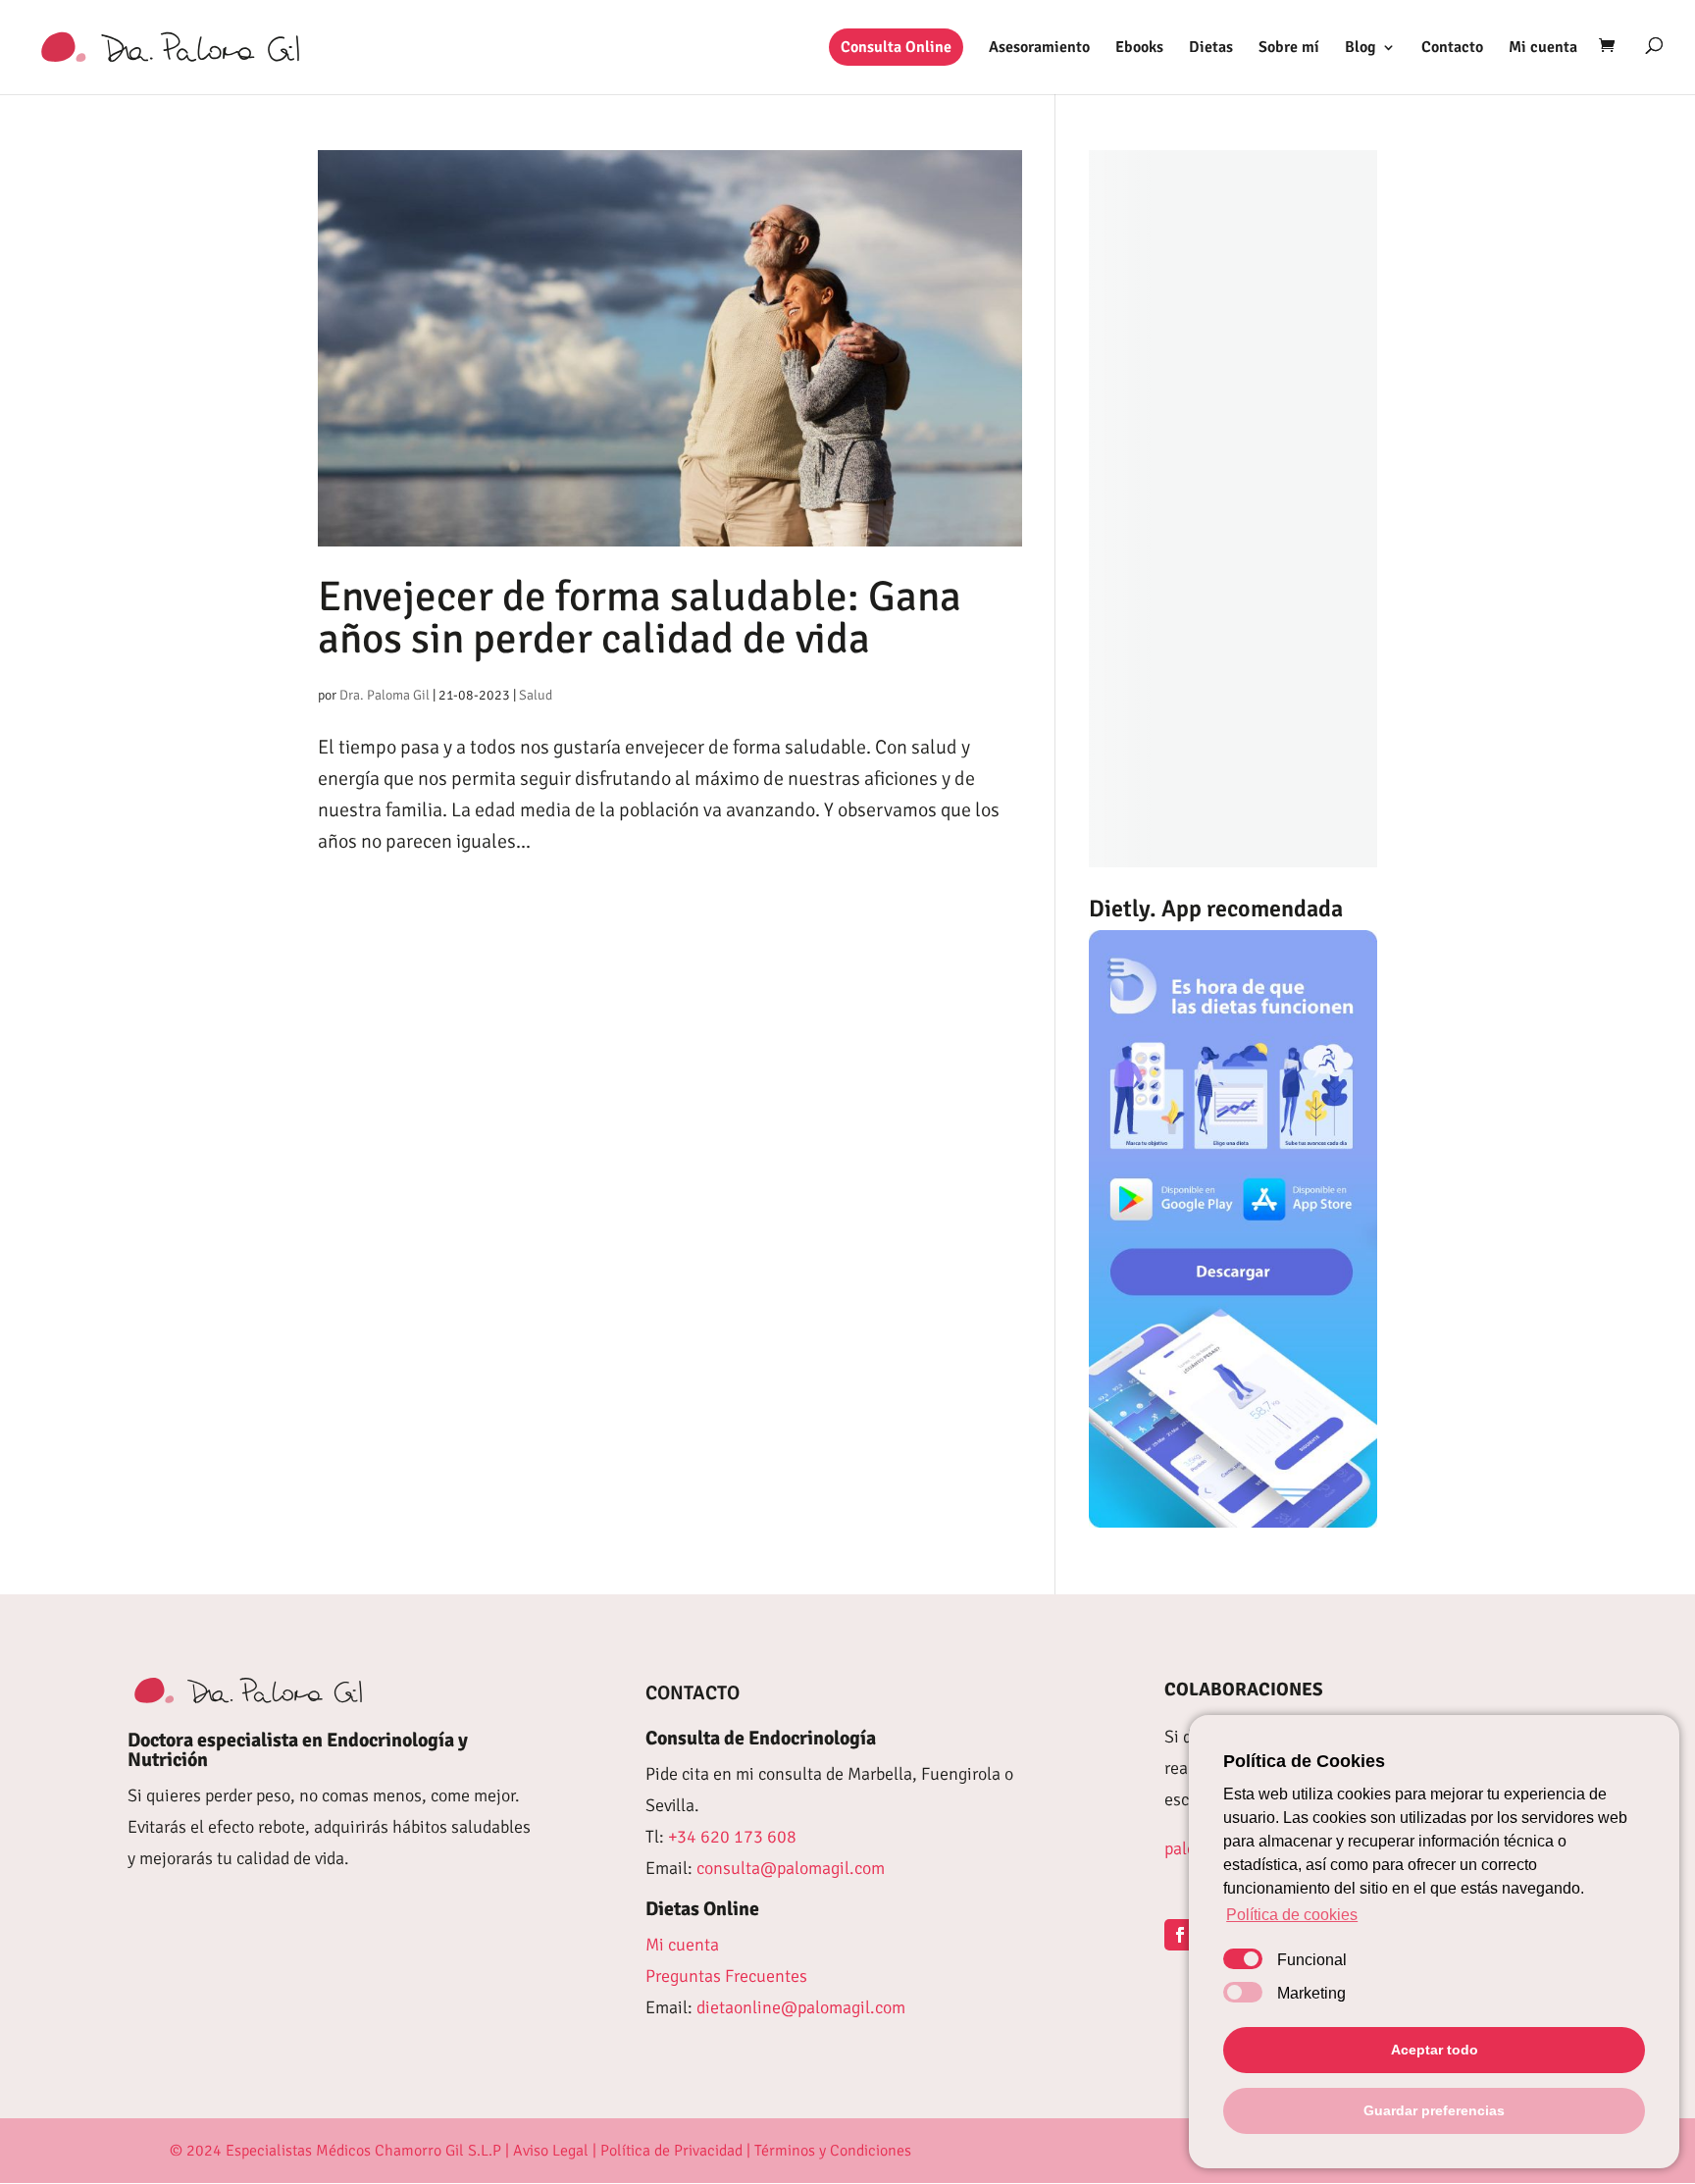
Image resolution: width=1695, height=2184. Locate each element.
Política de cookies (1292, 1915)
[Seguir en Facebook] (1180, 1935)
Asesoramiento (1039, 49)
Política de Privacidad (671, 2151)
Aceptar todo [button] (1435, 2050)
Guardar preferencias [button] (1434, 2110)
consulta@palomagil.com (791, 1868)
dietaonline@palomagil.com (801, 2007)
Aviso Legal (551, 2151)
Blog (1361, 49)
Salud (536, 695)
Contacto (1452, 49)
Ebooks (1139, 49)
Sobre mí (1289, 49)
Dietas (1211, 49)
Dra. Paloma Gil (385, 695)
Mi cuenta (1543, 49)
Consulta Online (896, 47)
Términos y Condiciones (833, 2151)
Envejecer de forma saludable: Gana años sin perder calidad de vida (640, 618)
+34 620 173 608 (732, 1837)
